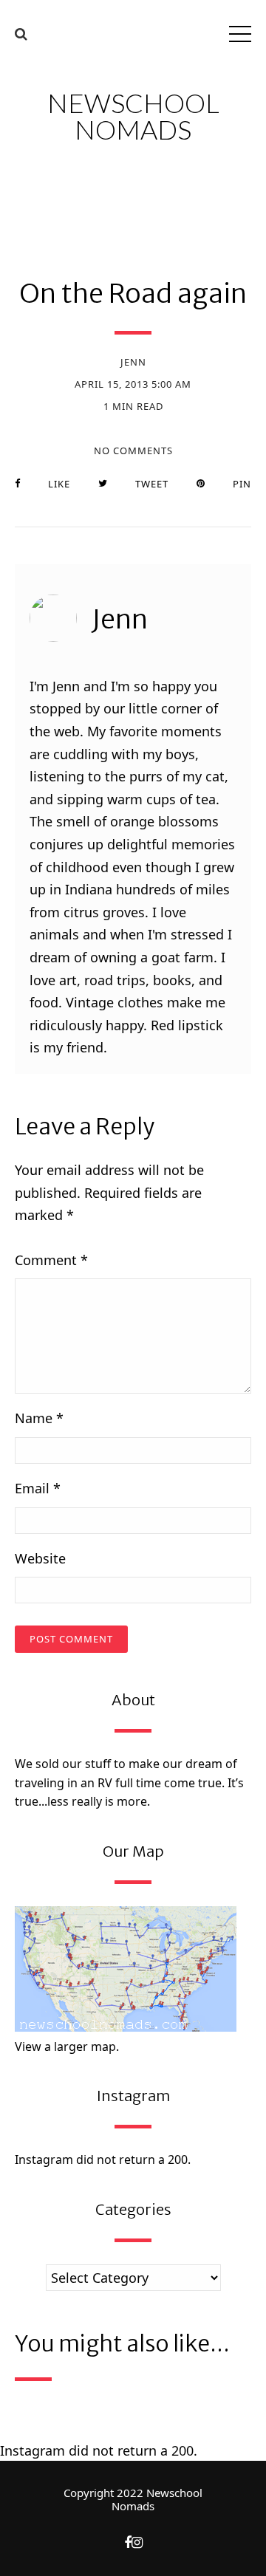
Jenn (133, 362)
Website (40, 1558)
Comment (51, 1260)
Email (38, 1488)
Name (39, 1418)
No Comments (133, 451)
